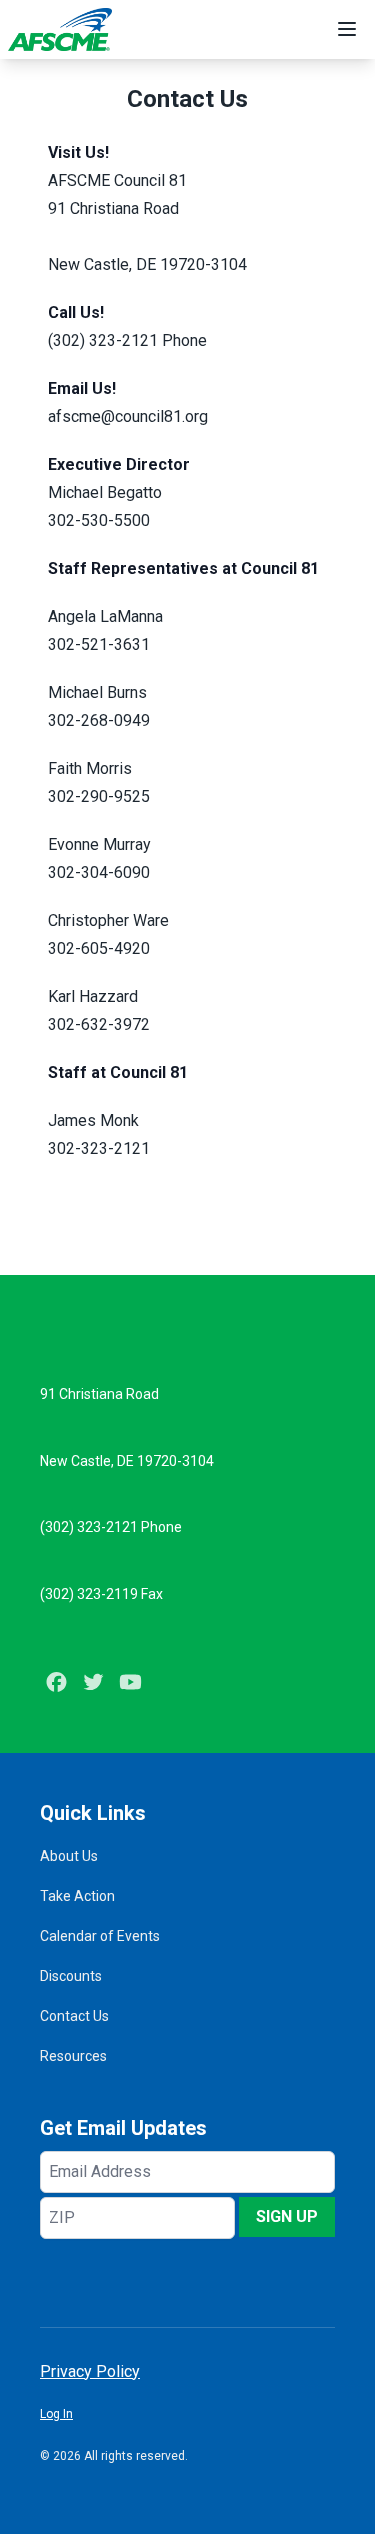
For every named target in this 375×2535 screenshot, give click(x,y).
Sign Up (287, 2216)
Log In (56, 2414)
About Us (69, 1856)
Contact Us (74, 2016)
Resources (73, 2056)
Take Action (77, 1896)
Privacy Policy (90, 2371)
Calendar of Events (100, 1936)
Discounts (71, 1976)
